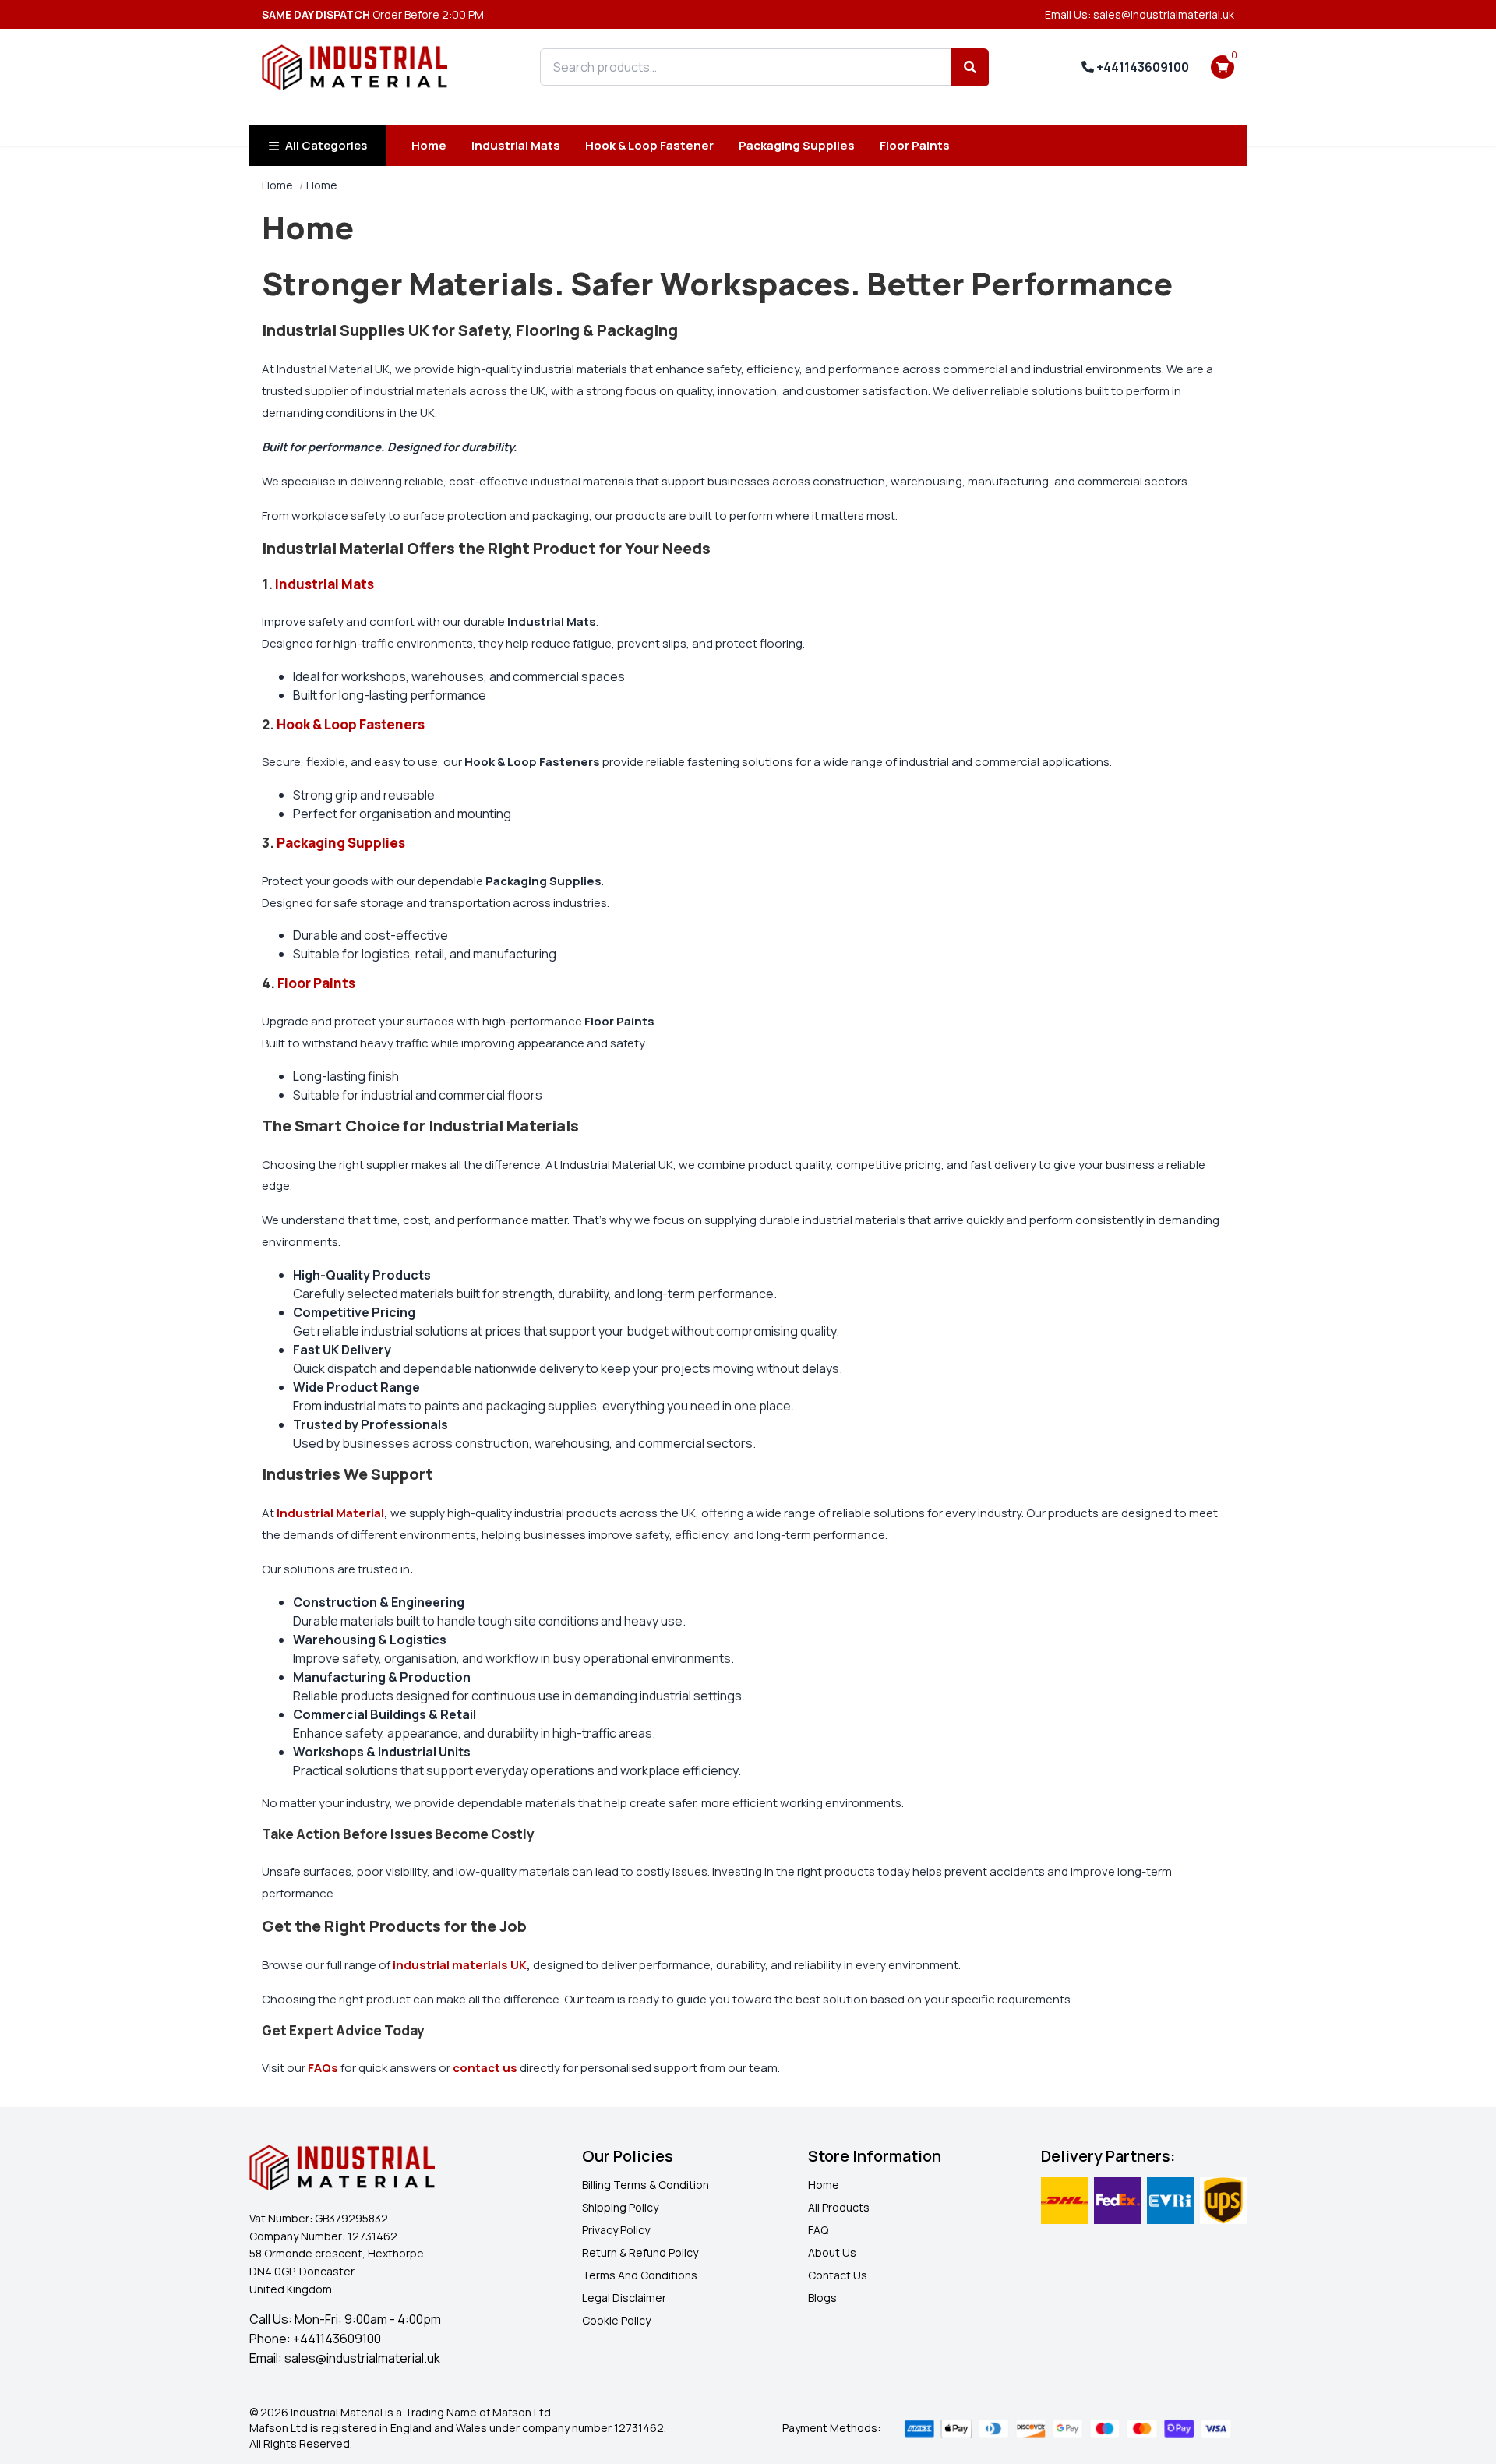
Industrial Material (330, 1513)
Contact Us (838, 2275)
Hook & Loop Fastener (649, 145)
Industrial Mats (516, 145)
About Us (832, 2252)
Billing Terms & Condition (646, 2185)
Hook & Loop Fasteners (352, 724)
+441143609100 (1141, 67)
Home (429, 145)
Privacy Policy (616, 2230)
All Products (839, 2207)
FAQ (818, 2230)
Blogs (822, 2298)
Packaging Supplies (797, 145)
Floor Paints (915, 145)
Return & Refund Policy (640, 2252)
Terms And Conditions (640, 2275)
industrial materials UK (460, 1965)
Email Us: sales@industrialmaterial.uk (1140, 14)
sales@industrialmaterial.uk (362, 2358)
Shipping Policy (620, 2207)
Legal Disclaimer (624, 2298)
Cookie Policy (616, 2320)
